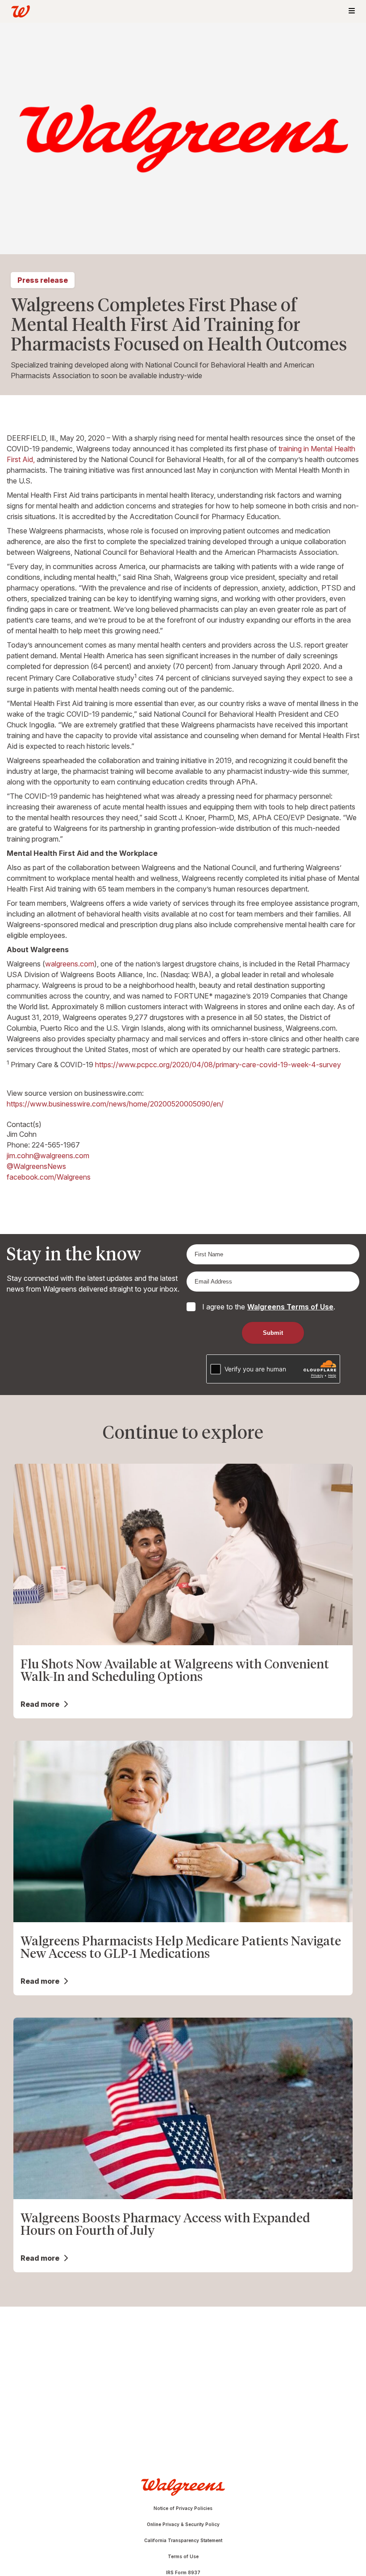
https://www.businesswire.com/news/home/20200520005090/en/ (115, 1104)
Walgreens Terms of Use (290, 1307)
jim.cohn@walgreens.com (48, 1156)
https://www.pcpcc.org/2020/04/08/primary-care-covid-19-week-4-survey (218, 1065)
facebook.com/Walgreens (49, 1177)
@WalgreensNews (36, 1166)
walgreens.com (70, 964)
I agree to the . (269, 1307)
